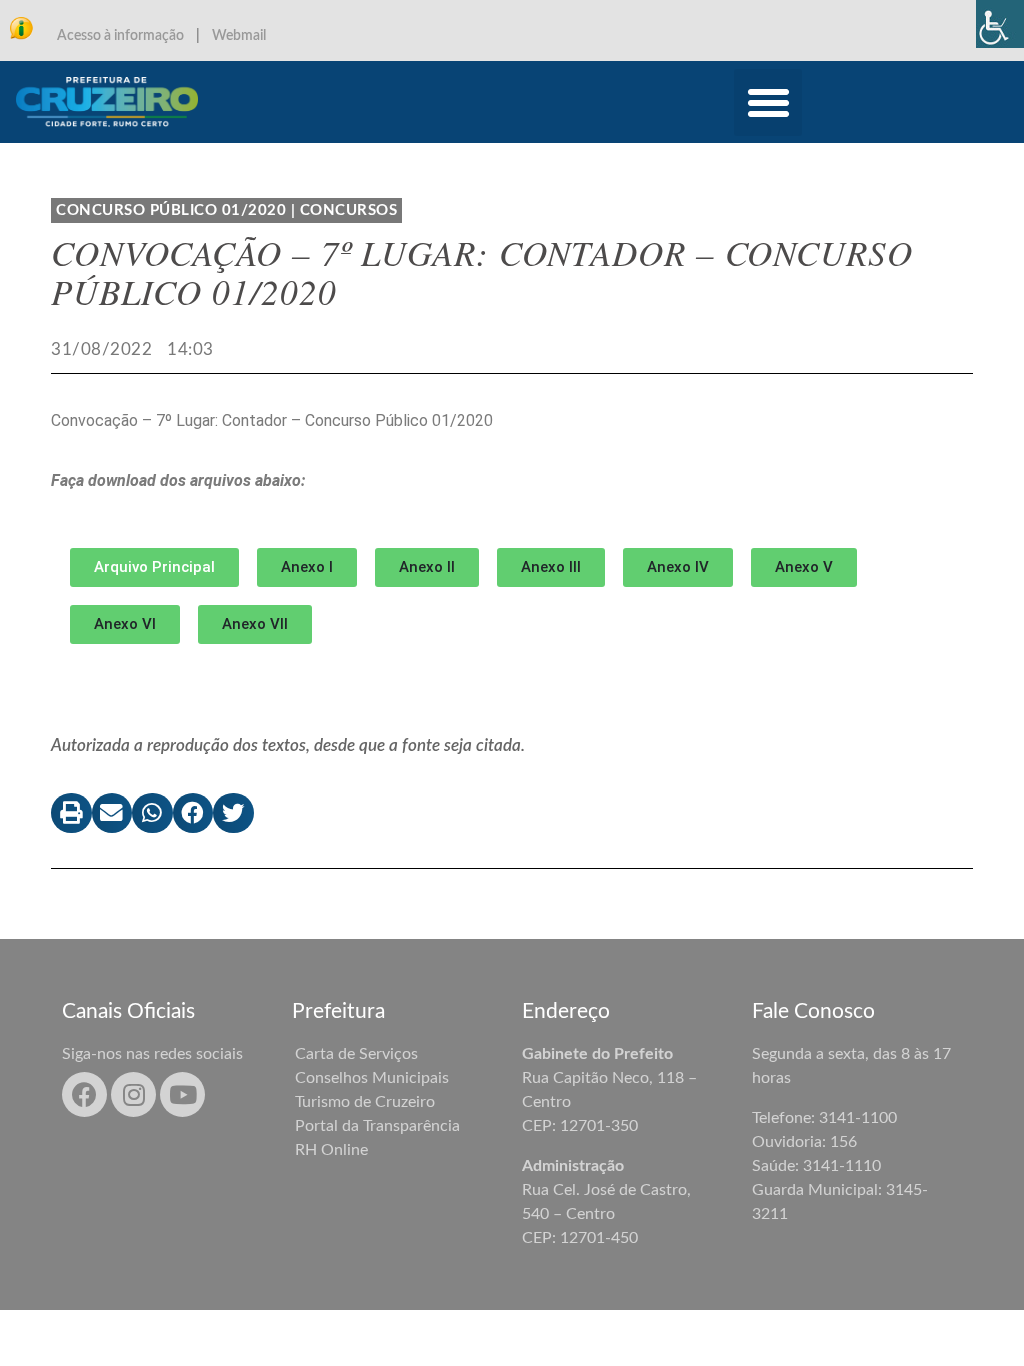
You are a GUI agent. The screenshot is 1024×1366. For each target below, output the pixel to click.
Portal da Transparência (377, 1126)
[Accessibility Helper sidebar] (1000, 24)
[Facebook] (84, 1094)
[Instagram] (133, 1094)
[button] (768, 103)
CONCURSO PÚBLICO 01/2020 (171, 210)
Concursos (349, 210)
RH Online (331, 1150)
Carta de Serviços (356, 1054)
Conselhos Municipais (372, 1078)
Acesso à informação (120, 36)
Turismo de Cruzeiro (365, 1102)
